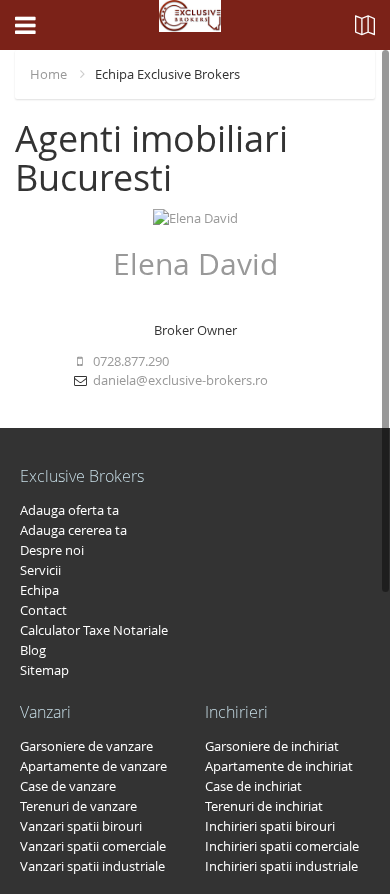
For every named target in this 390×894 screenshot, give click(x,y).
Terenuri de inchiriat (264, 806)
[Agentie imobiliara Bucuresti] (190, 25)
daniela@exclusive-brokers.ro (180, 380)
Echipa (39, 590)
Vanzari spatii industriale (92, 866)
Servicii (40, 570)
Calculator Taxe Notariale (94, 630)
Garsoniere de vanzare (86, 746)
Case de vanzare (68, 786)
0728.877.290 (129, 361)
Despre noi (52, 550)
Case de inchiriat (253, 786)
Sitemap (44, 670)
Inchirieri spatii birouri (270, 826)
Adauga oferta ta (69, 510)
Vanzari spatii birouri (81, 826)
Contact (43, 610)
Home (48, 74)
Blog (33, 650)
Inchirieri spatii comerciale (282, 846)
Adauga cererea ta (73, 530)
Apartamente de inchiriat (279, 766)
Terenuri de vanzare (78, 806)
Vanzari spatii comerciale (93, 846)
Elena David (195, 264)
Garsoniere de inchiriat (272, 746)
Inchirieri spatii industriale (281, 866)
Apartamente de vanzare (93, 766)
